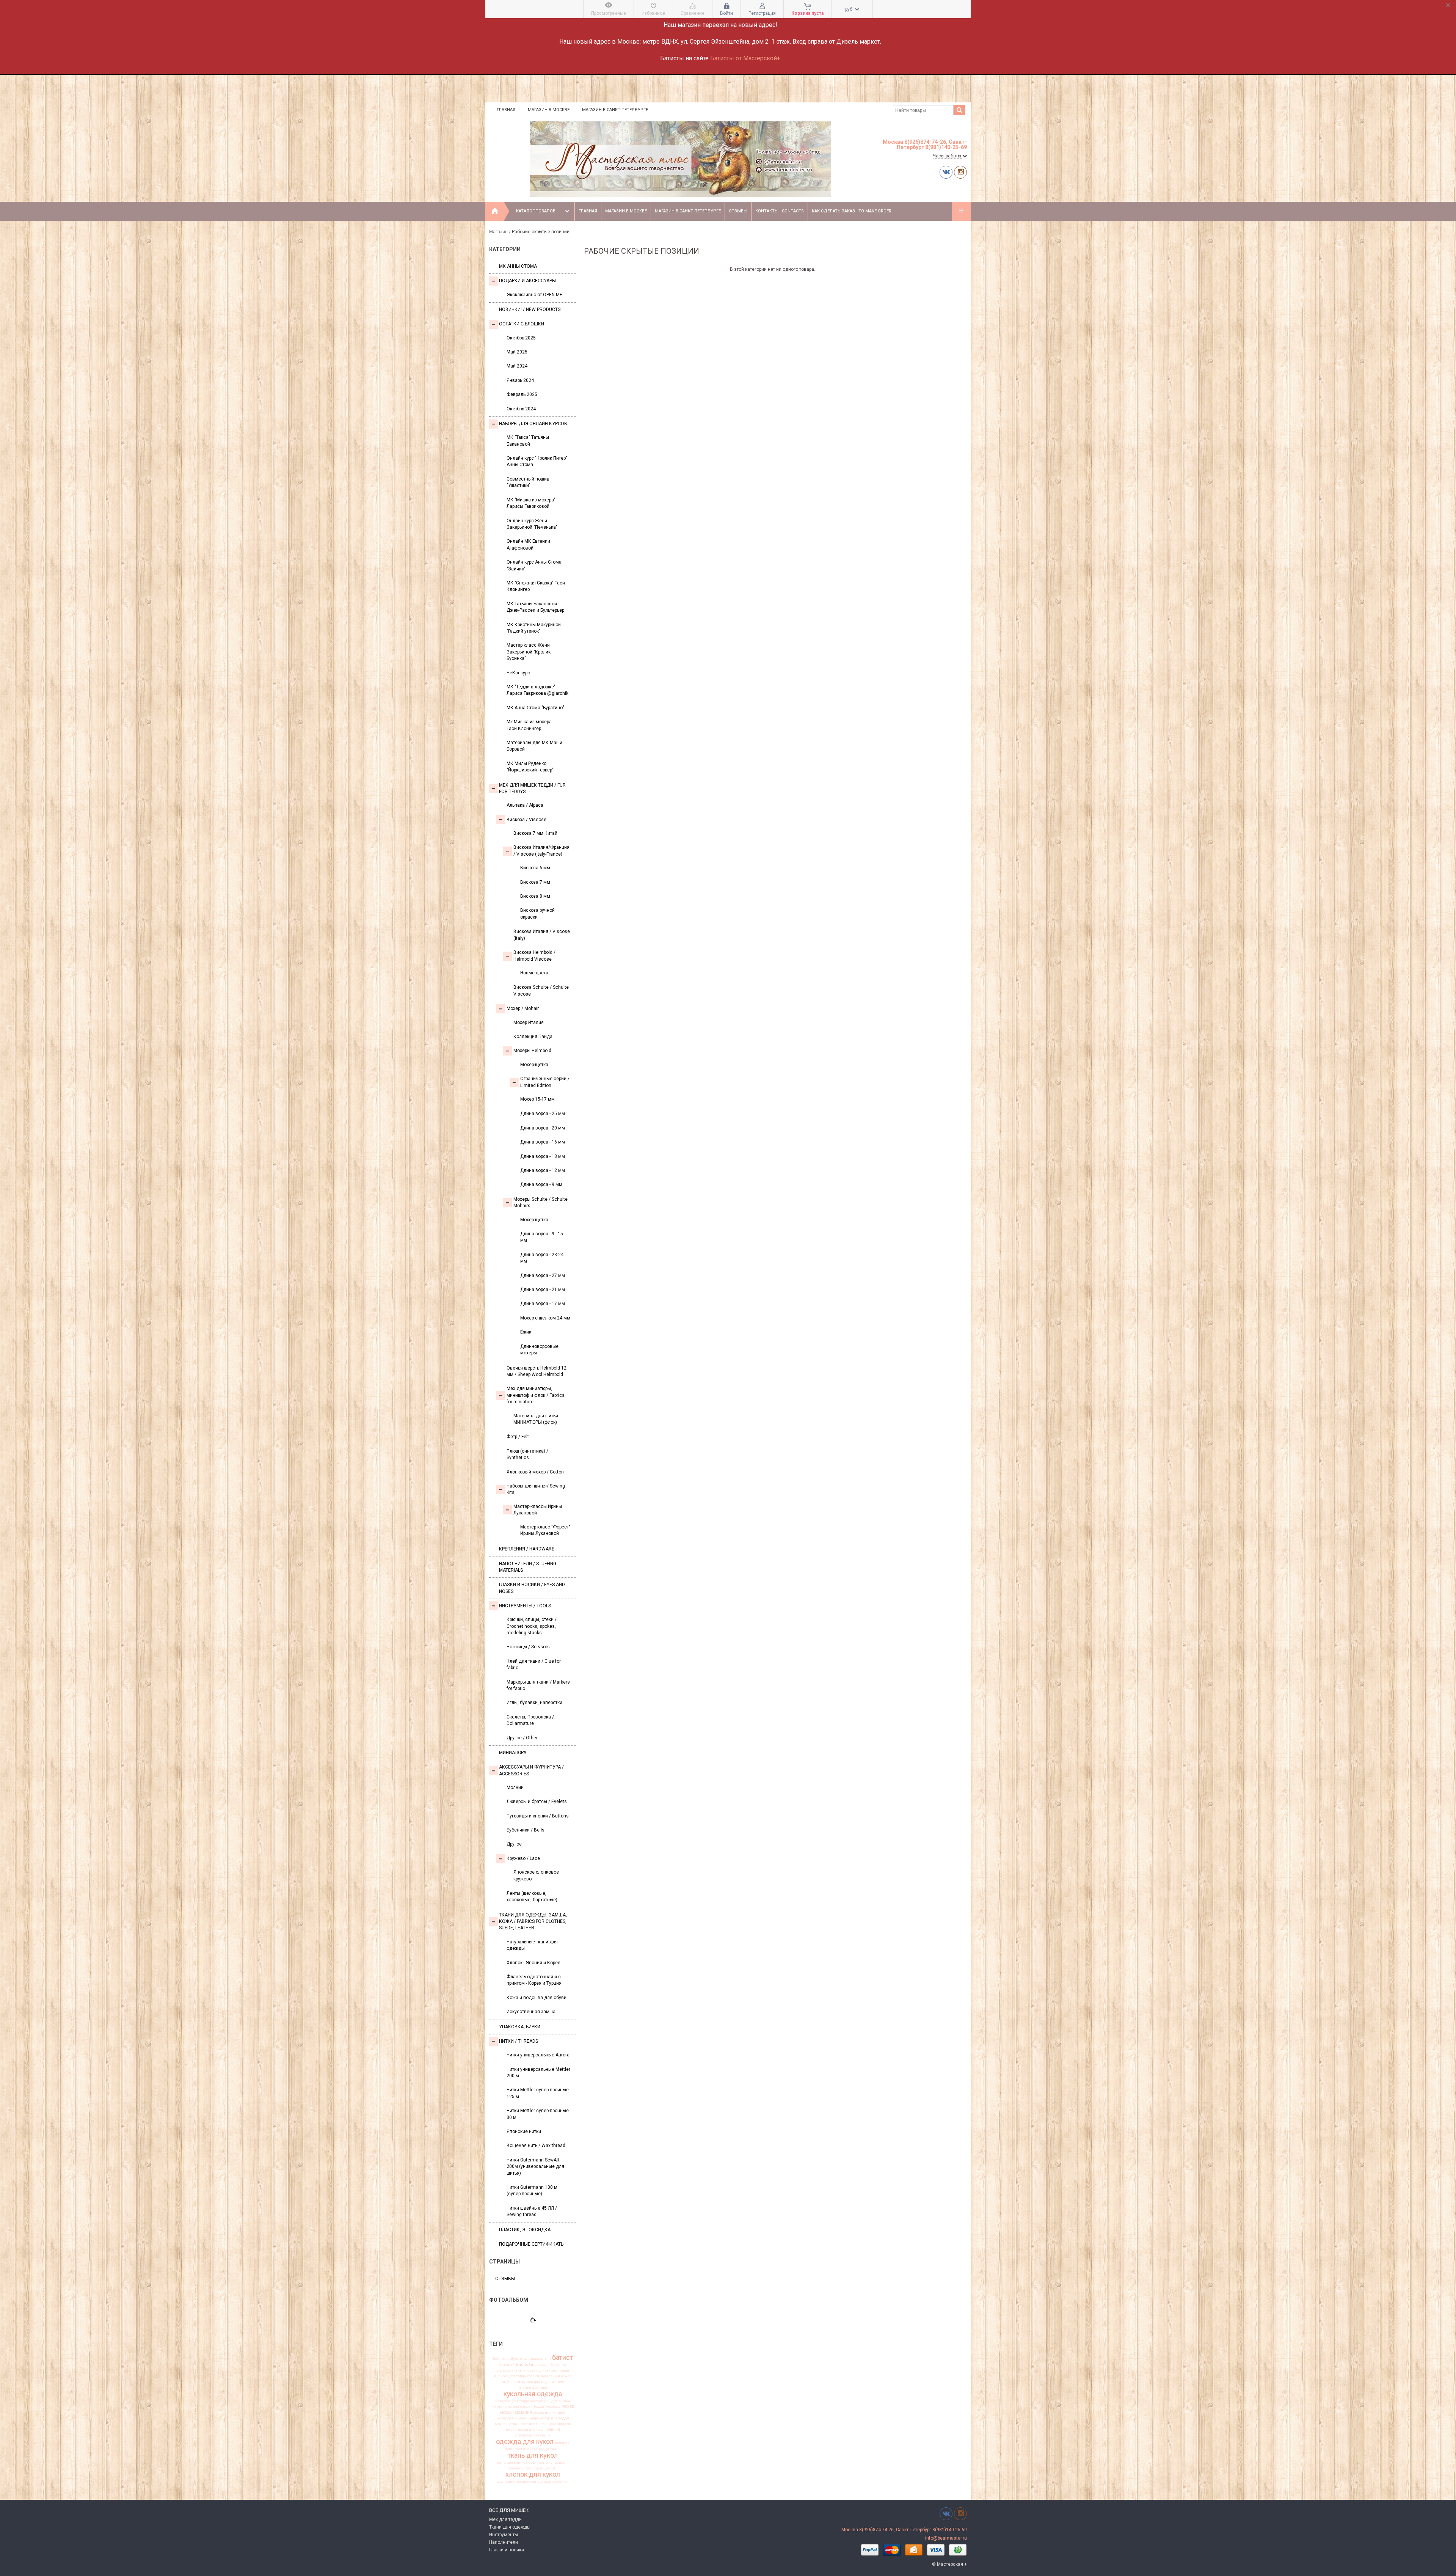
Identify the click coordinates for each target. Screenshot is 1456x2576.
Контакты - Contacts (780, 211)
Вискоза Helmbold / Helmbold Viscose (534, 956)
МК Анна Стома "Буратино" (535, 708)
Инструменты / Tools (525, 1606)
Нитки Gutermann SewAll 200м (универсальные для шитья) (535, 2167)
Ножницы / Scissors (528, 1647)
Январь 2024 (520, 380)
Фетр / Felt (518, 1437)
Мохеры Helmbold (532, 1051)
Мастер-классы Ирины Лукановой (538, 1510)
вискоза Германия (551, 2365)
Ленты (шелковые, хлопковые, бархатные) (532, 1897)
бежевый (507, 2365)
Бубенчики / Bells (526, 1830)
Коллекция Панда (533, 1037)
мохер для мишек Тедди (517, 2418)
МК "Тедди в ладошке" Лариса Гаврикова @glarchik (537, 690)
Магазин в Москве (549, 110)
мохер (568, 2406)
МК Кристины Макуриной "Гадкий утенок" (534, 628)
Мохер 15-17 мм (537, 1099)
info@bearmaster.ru (946, 2538)
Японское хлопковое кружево (536, 1875)
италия (558, 2382)
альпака (532, 2359)
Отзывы (738, 211)
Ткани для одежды (510, 2527)
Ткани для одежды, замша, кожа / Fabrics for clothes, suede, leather (533, 1922)
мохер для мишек (549, 2413)
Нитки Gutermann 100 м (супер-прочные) (532, 2190)
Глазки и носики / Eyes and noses (532, 1588)
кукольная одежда (533, 2394)
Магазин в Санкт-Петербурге (615, 110)
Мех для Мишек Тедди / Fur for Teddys (532, 788)
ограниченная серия (533, 2435)
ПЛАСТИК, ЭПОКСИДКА (525, 2230)
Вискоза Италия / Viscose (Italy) (542, 935)
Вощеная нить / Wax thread (536, 2146)
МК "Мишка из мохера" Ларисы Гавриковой (531, 503)
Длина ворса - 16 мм (543, 1142)
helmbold (501, 2359)
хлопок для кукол (533, 2474)
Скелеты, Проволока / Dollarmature (530, 1720)
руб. (850, 9)
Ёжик (526, 1332)
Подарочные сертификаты (532, 2244)
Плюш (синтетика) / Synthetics (527, 1454)
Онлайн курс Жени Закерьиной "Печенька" (532, 524)
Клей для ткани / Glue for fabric (534, 1664)
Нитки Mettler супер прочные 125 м (538, 2093)
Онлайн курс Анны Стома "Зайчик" (534, 565)
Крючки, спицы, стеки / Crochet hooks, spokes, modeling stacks (532, 1626)
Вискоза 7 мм (535, 882)
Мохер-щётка (534, 1220)
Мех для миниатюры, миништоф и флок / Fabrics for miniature (536, 1395)
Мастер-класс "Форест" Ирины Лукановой (545, 1530)
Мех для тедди (505, 2519)
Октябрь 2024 (521, 409)
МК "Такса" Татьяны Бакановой (528, 441)
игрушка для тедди (534, 2382)
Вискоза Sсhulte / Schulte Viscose (541, 990)
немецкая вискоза (555, 2424)
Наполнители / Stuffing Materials (528, 1567)
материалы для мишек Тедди (518, 2406)
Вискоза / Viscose (526, 820)
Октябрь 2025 (521, 338)
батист (562, 2358)
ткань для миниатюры (515, 2463)
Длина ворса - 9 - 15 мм (542, 1237)
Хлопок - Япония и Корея (533, 1963)
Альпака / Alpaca (525, 805)
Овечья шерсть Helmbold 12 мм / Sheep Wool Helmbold (537, 1371)
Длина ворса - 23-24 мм (542, 1258)
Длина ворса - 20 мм (543, 1128)
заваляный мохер (556, 2376)
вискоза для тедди (510, 2376)
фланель (516, 2468)
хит (554, 2468)
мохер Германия (516, 2413)
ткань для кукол (533, 2455)
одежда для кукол (525, 2442)
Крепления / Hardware (527, 1549)
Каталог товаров (536, 211)
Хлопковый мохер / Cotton (535, 1472)
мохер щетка (506, 2424)
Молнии (515, 1787)
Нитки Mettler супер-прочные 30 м (538, 2114)
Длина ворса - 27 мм (543, 1275)
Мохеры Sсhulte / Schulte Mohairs (541, 1202)
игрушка (509, 2382)
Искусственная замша (531, 2012)
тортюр (543, 2463)
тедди (544, 2449)
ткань (555, 2449)
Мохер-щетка (534, 1065)
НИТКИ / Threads (519, 2041)
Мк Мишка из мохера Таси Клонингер (529, 725)
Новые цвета (534, 973)
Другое (514, 1844)
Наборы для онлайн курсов (533, 424)
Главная (506, 110)
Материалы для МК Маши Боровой (534, 746)
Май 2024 (517, 366)
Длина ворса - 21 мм (543, 1290)
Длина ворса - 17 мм (543, 1304)
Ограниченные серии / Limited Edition (545, 1082)
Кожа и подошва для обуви (537, 1998)
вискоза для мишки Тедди (546, 2370)
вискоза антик (509, 2370)
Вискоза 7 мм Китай (535, 833)
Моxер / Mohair (523, 1008)
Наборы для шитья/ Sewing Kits (536, 1489)
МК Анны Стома (518, 266)
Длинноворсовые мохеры (539, 1350)
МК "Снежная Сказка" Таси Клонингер (536, 586)
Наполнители (504, 2542)
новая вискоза (531, 2430)
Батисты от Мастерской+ (745, 58)
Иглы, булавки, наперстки (534, 1703)
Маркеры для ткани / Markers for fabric (538, 1685)
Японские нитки (524, 2131)
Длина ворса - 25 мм (543, 1114)
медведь (553, 2406)
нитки (511, 2430)
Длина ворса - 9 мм (541, 1184)
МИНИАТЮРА (513, 1753)
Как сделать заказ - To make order (852, 211)
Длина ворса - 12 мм (543, 1170)
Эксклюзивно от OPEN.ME (534, 295)
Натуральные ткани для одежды (532, 1945)
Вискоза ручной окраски (537, 913)
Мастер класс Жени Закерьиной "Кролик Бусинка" (529, 652)
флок (529, 2468)
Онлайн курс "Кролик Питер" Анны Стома (537, 461)
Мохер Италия (529, 1023)
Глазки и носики (507, 2550)
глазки (533, 2376)
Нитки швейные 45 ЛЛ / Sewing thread (532, 2211)
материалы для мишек (551, 2401)
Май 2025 (517, 352)
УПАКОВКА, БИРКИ (520, 2027)
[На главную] (495, 211)
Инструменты (504, 2535)
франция (542, 2468)
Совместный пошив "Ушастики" (528, 482)
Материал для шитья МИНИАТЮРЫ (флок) (536, 1419)
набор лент (528, 2424)
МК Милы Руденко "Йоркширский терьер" (530, 767)
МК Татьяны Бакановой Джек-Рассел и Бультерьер (535, 607)
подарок (562, 2443)
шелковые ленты (553, 2482)
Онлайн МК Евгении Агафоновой (528, 544)
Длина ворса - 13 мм (543, 1156)
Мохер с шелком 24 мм (545, 1318)
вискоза (524, 2365)
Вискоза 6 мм (535, 868)
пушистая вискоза (521, 2449)
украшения (561, 2463)
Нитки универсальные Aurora (538, 2055)
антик (546, 2359)
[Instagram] (960, 172)
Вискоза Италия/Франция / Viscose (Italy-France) (541, 851)
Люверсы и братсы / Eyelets (537, 1802)
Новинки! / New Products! (530, 309)
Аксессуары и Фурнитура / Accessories (531, 1770)
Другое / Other (522, 1738)
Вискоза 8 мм (535, 896)
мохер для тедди (554, 2418)
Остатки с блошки (522, 324)
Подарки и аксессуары (527, 281)
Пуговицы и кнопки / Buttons (538, 1816)
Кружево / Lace (523, 1858)
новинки (552, 2430)
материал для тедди (512, 2401)
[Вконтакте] (946, 172)
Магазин (498, 232)
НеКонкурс (518, 673)
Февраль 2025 (522, 394)
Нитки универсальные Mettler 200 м (538, 2073)
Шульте (516, 2359)
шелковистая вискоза (517, 2482)
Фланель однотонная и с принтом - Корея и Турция (534, 1980)
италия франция (533, 2388)
